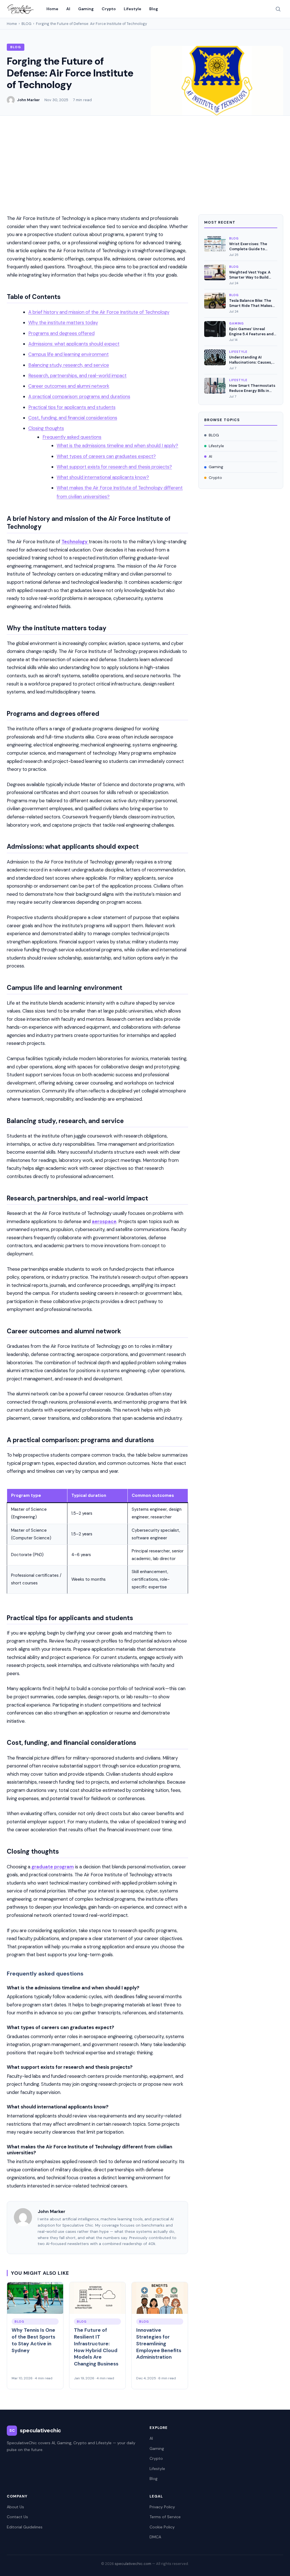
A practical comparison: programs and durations (79, 396)
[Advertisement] (145, 158)
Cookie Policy (162, 2527)
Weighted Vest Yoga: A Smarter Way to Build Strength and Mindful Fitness (250, 275)
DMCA (155, 2537)
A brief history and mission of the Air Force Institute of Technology (99, 312)
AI (68, 9)
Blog (154, 9)
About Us (15, 2507)
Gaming (86, 9)
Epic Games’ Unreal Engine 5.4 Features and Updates (251, 331)
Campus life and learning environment (69, 354)
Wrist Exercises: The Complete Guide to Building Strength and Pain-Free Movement (249, 246)
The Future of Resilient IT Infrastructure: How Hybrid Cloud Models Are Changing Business (96, 2347)
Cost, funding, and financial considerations (73, 418)
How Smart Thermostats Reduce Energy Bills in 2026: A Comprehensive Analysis (252, 388)
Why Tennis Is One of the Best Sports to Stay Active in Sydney (33, 2340)
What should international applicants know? (103, 477)
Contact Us (17, 2517)
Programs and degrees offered (61, 333)
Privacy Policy (162, 2507)
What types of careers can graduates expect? (106, 456)
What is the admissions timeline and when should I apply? (117, 445)
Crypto (109, 9)
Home (52, 9)
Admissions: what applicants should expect (74, 344)
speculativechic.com (133, 2564)
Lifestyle (133, 9)
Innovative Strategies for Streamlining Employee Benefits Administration (159, 2343)
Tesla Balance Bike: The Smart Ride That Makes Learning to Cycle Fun (251, 303)
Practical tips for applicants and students (72, 407)
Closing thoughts (46, 428)
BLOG (26, 24)
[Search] (278, 9)
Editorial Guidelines (25, 2527)
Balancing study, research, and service (69, 365)
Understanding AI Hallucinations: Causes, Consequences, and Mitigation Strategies (250, 360)
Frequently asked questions (72, 437)
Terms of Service (165, 2517)
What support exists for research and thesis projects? (114, 467)
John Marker (28, 100)
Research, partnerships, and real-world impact (77, 375)
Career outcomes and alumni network (69, 386)
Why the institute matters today (63, 322)
